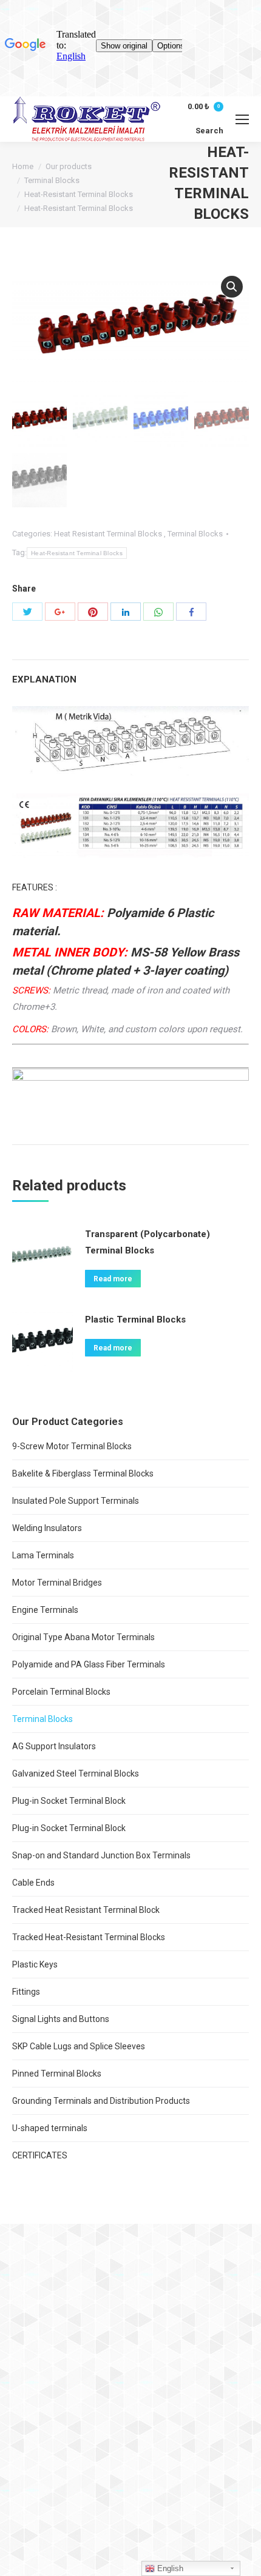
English (169, 2568)
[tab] (130, 674)
